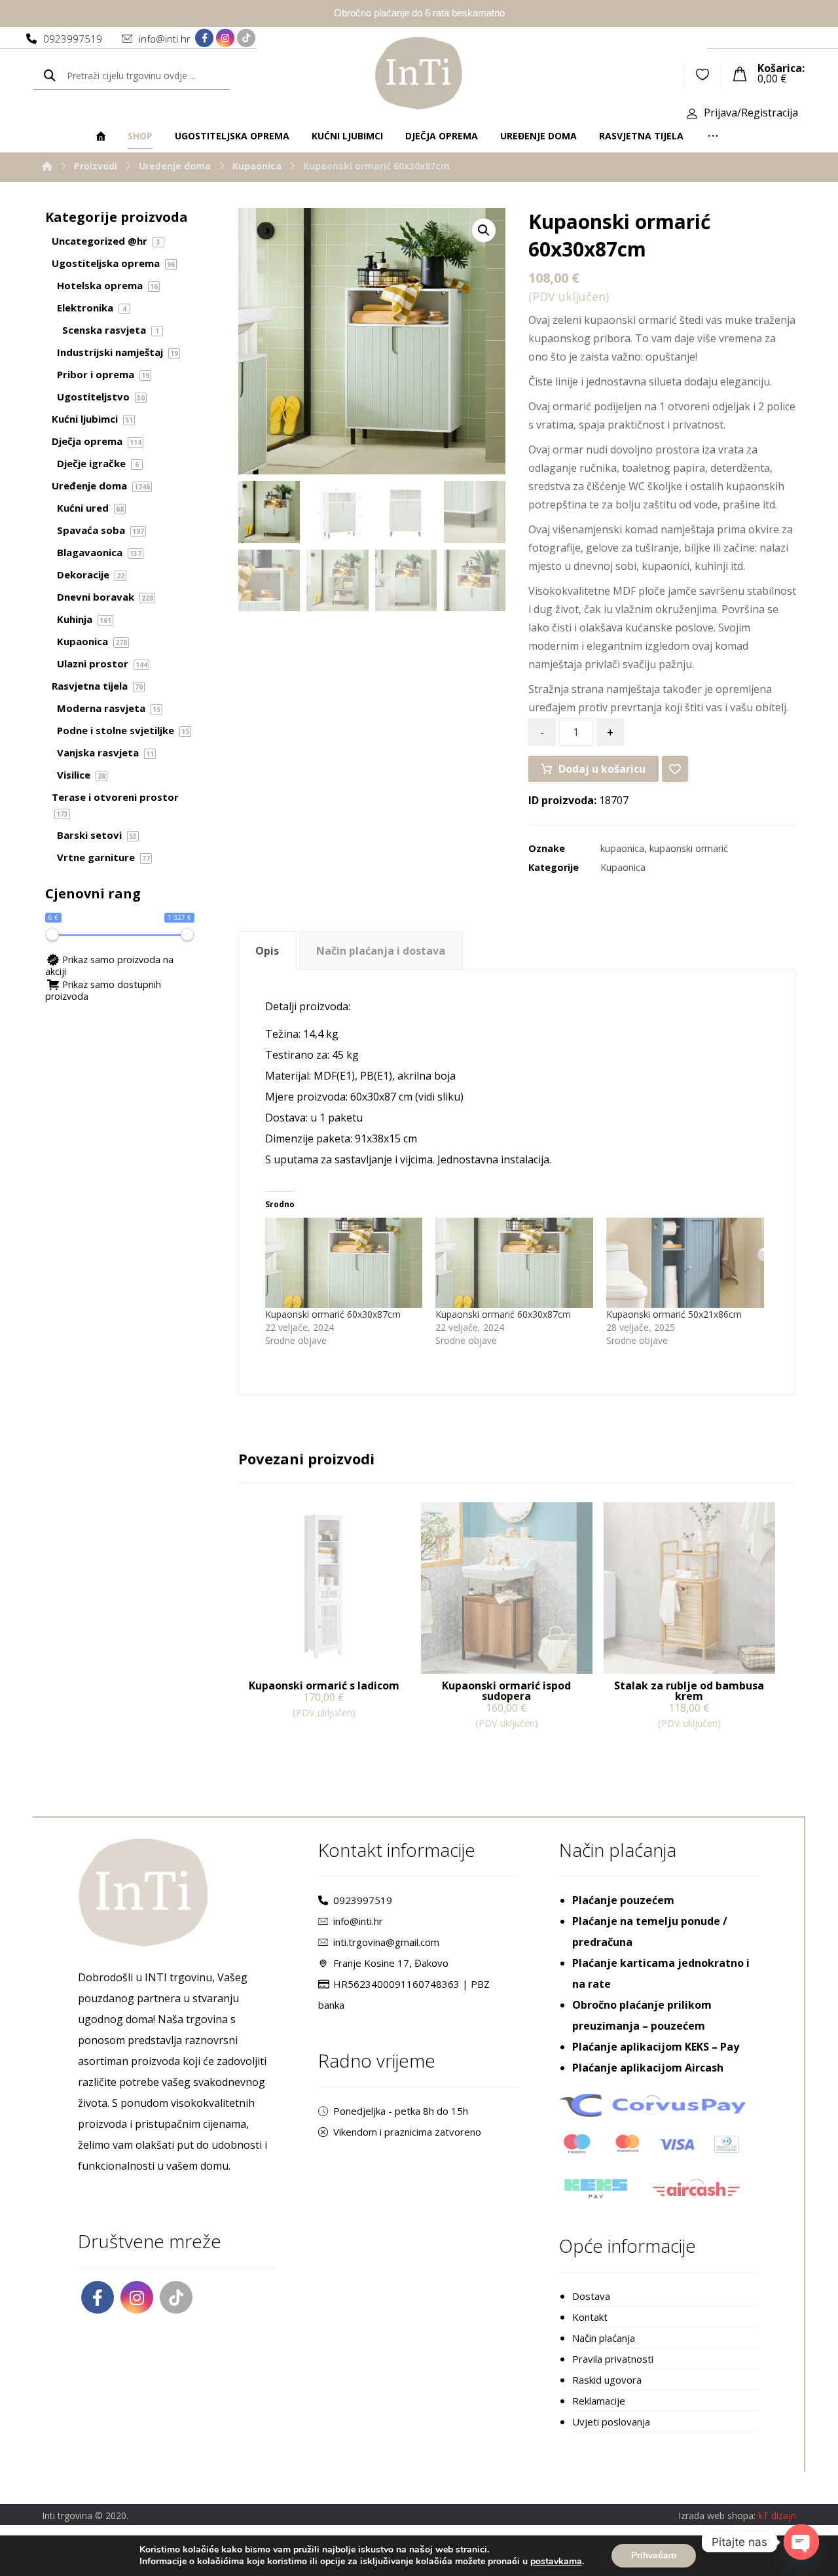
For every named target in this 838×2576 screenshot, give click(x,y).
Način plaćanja (604, 2338)
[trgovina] (419, 73)
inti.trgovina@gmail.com (386, 1942)
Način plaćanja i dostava (381, 951)
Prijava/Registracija (751, 113)
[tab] (267, 950)
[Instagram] (225, 38)
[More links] (713, 136)
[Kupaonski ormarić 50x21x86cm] (685, 1263)
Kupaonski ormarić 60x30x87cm (333, 1314)
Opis (267, 951)
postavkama (556, 2562)
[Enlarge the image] (484, 230)
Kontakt (590, 2317)
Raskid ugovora (607, 2380)
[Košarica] (740, 73)
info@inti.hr (358, 1921)
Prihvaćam (654, 2555)
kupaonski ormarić (689, 848)
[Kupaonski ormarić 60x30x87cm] (344, 1263)
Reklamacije (599, 2401)
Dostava (591, 2296)
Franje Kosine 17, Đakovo (391, 1963)
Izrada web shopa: (717, 2515)
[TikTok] (246, 38)
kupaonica (622, 848)
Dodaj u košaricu (602, 769)
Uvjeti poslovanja (611, 2422)
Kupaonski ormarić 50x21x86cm (674, 1314)
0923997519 (363, 1900)
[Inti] (47, 166)
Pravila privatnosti (613, 2359)
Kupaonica (623, 867)
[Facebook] (204, 38)
